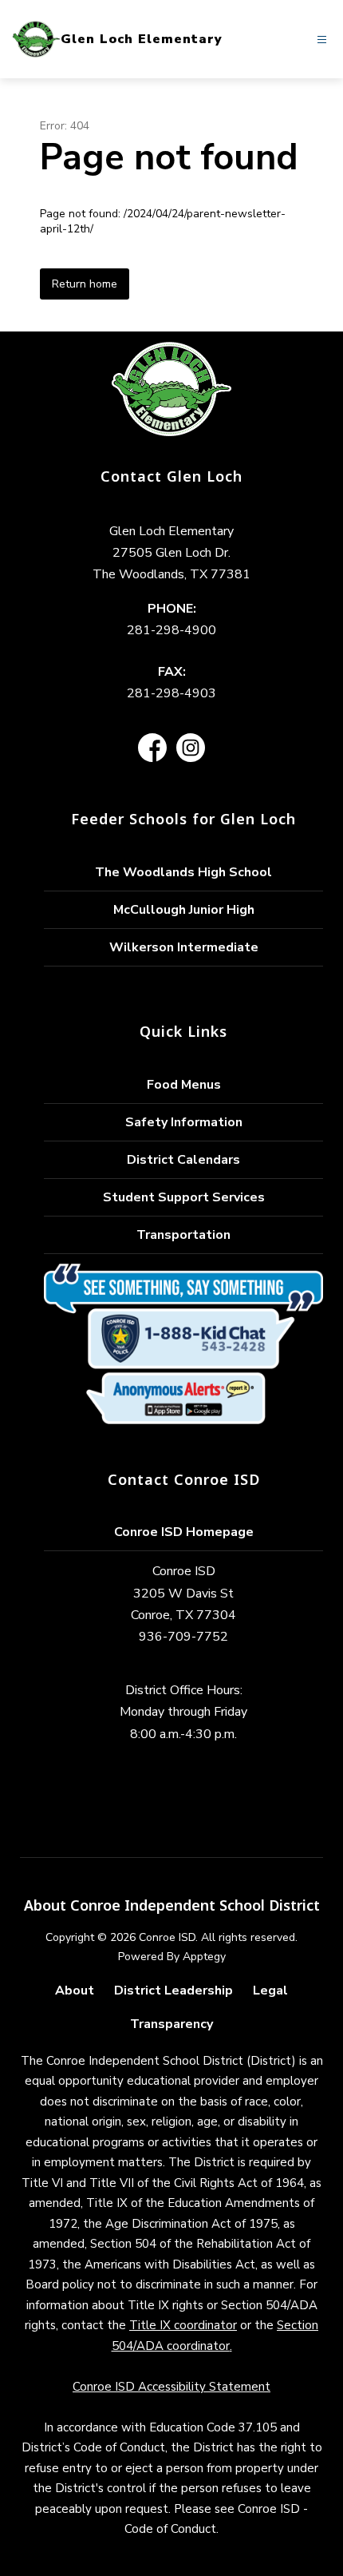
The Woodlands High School (183, 872)
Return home (85, 284)
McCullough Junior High (184, 910)
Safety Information (184, 1122)
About (75, 1991)
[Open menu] (322, 40)
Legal (270, 1991)
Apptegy (204, 1957)
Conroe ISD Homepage (184, 1532)
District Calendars (183, 1160)
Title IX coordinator (183, 2325)
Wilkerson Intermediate (184, 947)
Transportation (183, 1235)
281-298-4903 (171, 693)
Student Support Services (184, 1197)
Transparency (171, 2024)
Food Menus (184, 1085)
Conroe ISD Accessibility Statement (171, 2387)
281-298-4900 (171, 630)
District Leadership (173, 1991)
